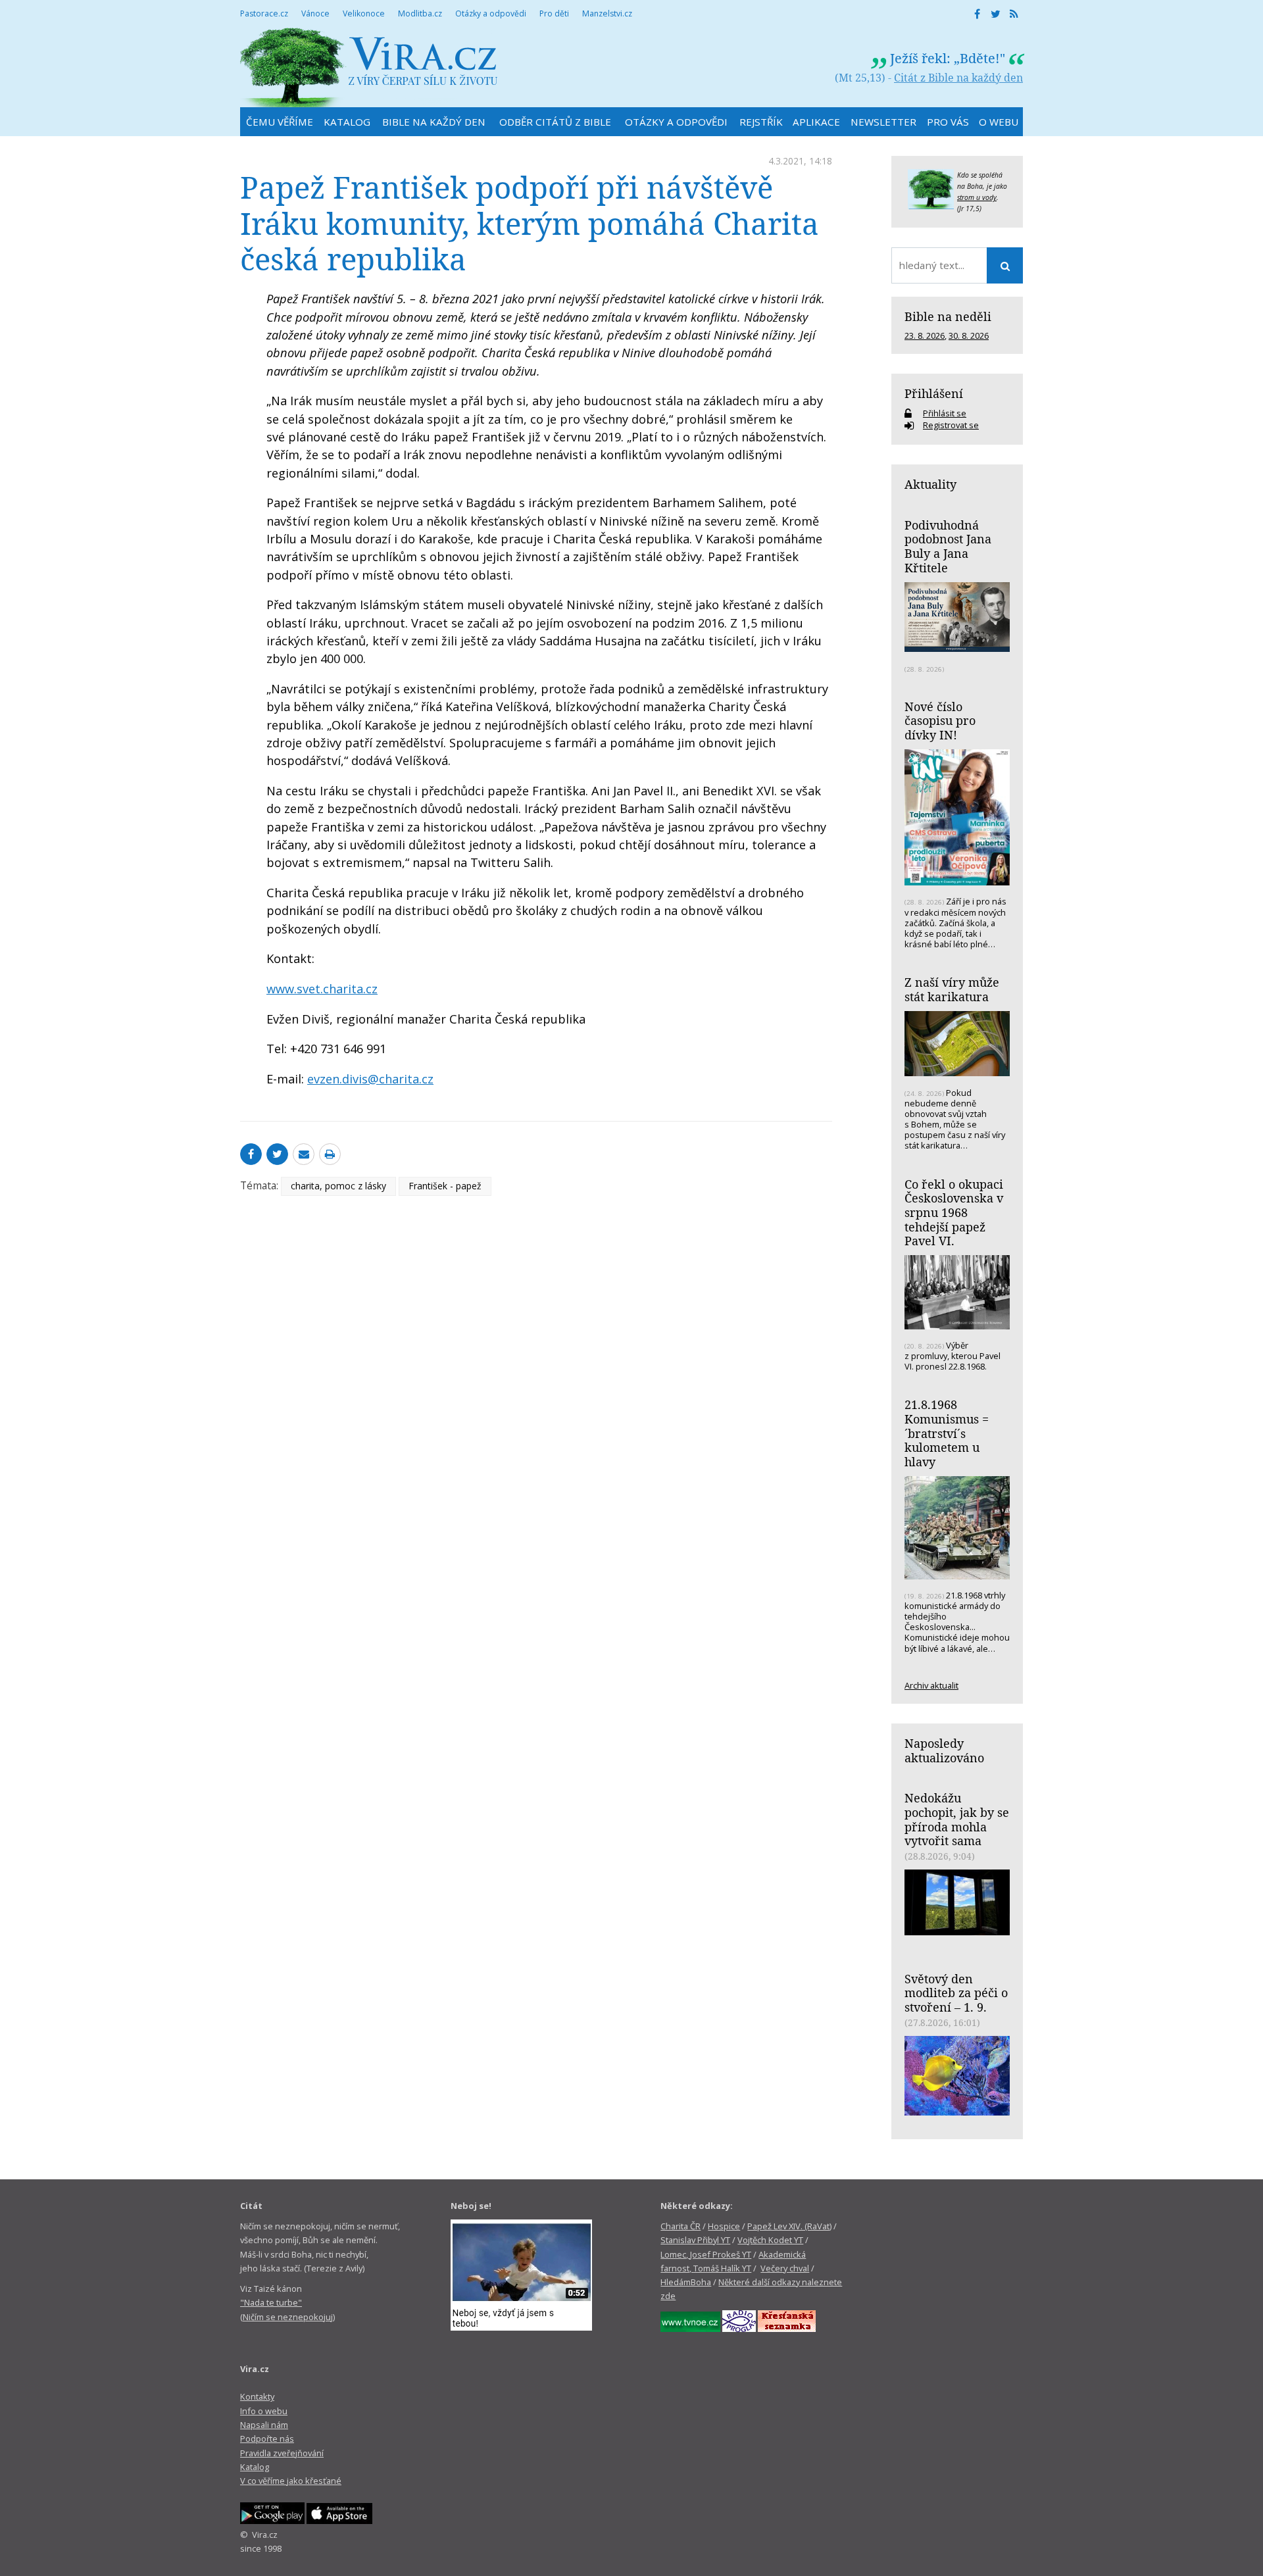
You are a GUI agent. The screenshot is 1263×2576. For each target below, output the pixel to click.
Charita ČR (681, 2226)
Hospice (724, 2226)
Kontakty (257, 2396)
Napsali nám (264, 2425)
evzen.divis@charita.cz (370, 1079)
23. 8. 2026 (925, 335)
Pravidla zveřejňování (282, 2453)
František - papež (445, 1186)
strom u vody (977, 197)
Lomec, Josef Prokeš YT (706, 2254)
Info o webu (264, 2411)
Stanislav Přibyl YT (695, 2240)
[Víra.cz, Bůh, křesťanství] (369, 67)
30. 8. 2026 (969, 335)
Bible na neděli (948, 316)
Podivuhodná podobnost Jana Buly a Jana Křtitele (948, 546)
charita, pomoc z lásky (338, 1186)
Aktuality (930, 484)
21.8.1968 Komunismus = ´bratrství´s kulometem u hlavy (947, 1433)
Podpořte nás (267, 2439)
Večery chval (785, 2268)
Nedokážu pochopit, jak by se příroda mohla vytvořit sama (957, 1819)
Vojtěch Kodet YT (770, 2240)
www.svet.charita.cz (322, 989)
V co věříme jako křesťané (291, 2481)
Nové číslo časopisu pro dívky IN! (940, 721)
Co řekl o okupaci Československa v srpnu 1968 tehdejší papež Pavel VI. (954, 1213)
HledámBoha (686, 2282)
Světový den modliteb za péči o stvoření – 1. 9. (956, 1993)
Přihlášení (934, 393)
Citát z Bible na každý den (958, 78)
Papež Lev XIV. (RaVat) (789, 2226)
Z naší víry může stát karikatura (952, 989)
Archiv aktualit (931, 1685)
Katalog (255, 2467)
